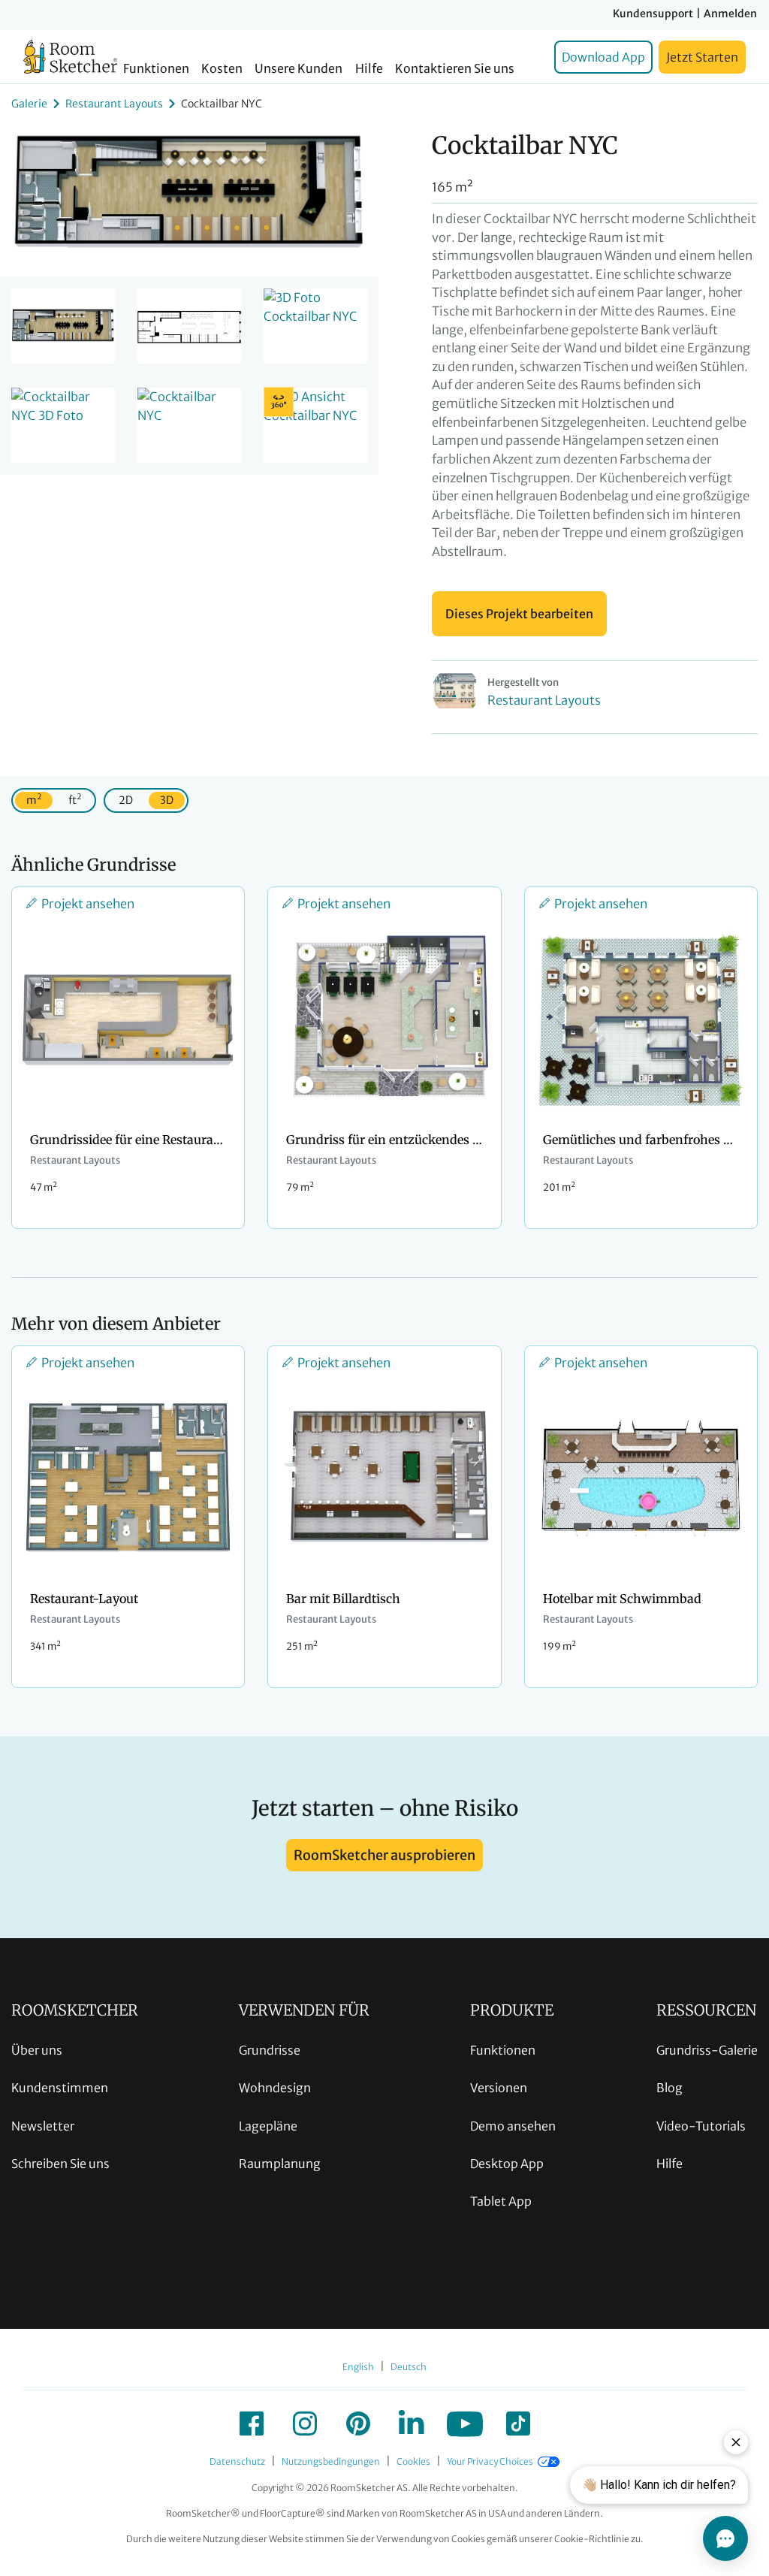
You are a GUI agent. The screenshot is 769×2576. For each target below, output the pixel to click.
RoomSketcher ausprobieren (384, 1855)
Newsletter (43, 2126)
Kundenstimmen (60, 2088)
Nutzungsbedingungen (331, 2461)
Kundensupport (653, 14)
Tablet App (501, 2201)
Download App (603, 57)
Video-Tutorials (701, 2126)
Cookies (413, 2461)
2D (126, 800)
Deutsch (409, 2367)
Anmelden (730, 14)
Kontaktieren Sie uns (455, 69)
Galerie (29, 104)
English (358, 2367)
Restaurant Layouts (114, 104)
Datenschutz (237, 2461)
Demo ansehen (513, 2126)
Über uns (37, 2050)
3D (167, 800)
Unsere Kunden (299, 69)
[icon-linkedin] (412, 2423)
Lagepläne (268, 2126)
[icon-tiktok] (518, 2423)
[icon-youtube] (465, 2423)
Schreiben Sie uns (60, 2164)
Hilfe (369, 69)
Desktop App (507, 2164)
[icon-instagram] (305, 2423)
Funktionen (156, 69)
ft (75, 799)
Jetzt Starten (702, 57)
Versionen (499, 2088)
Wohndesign (275, 2088)
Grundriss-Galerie (707, 2050)
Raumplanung (280, 2164)
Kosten (222, 69)
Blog (669, 2088)
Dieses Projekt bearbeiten (519, 614)
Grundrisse (270, 2050)
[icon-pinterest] (358, 2423)
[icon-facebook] (252, 2423)
